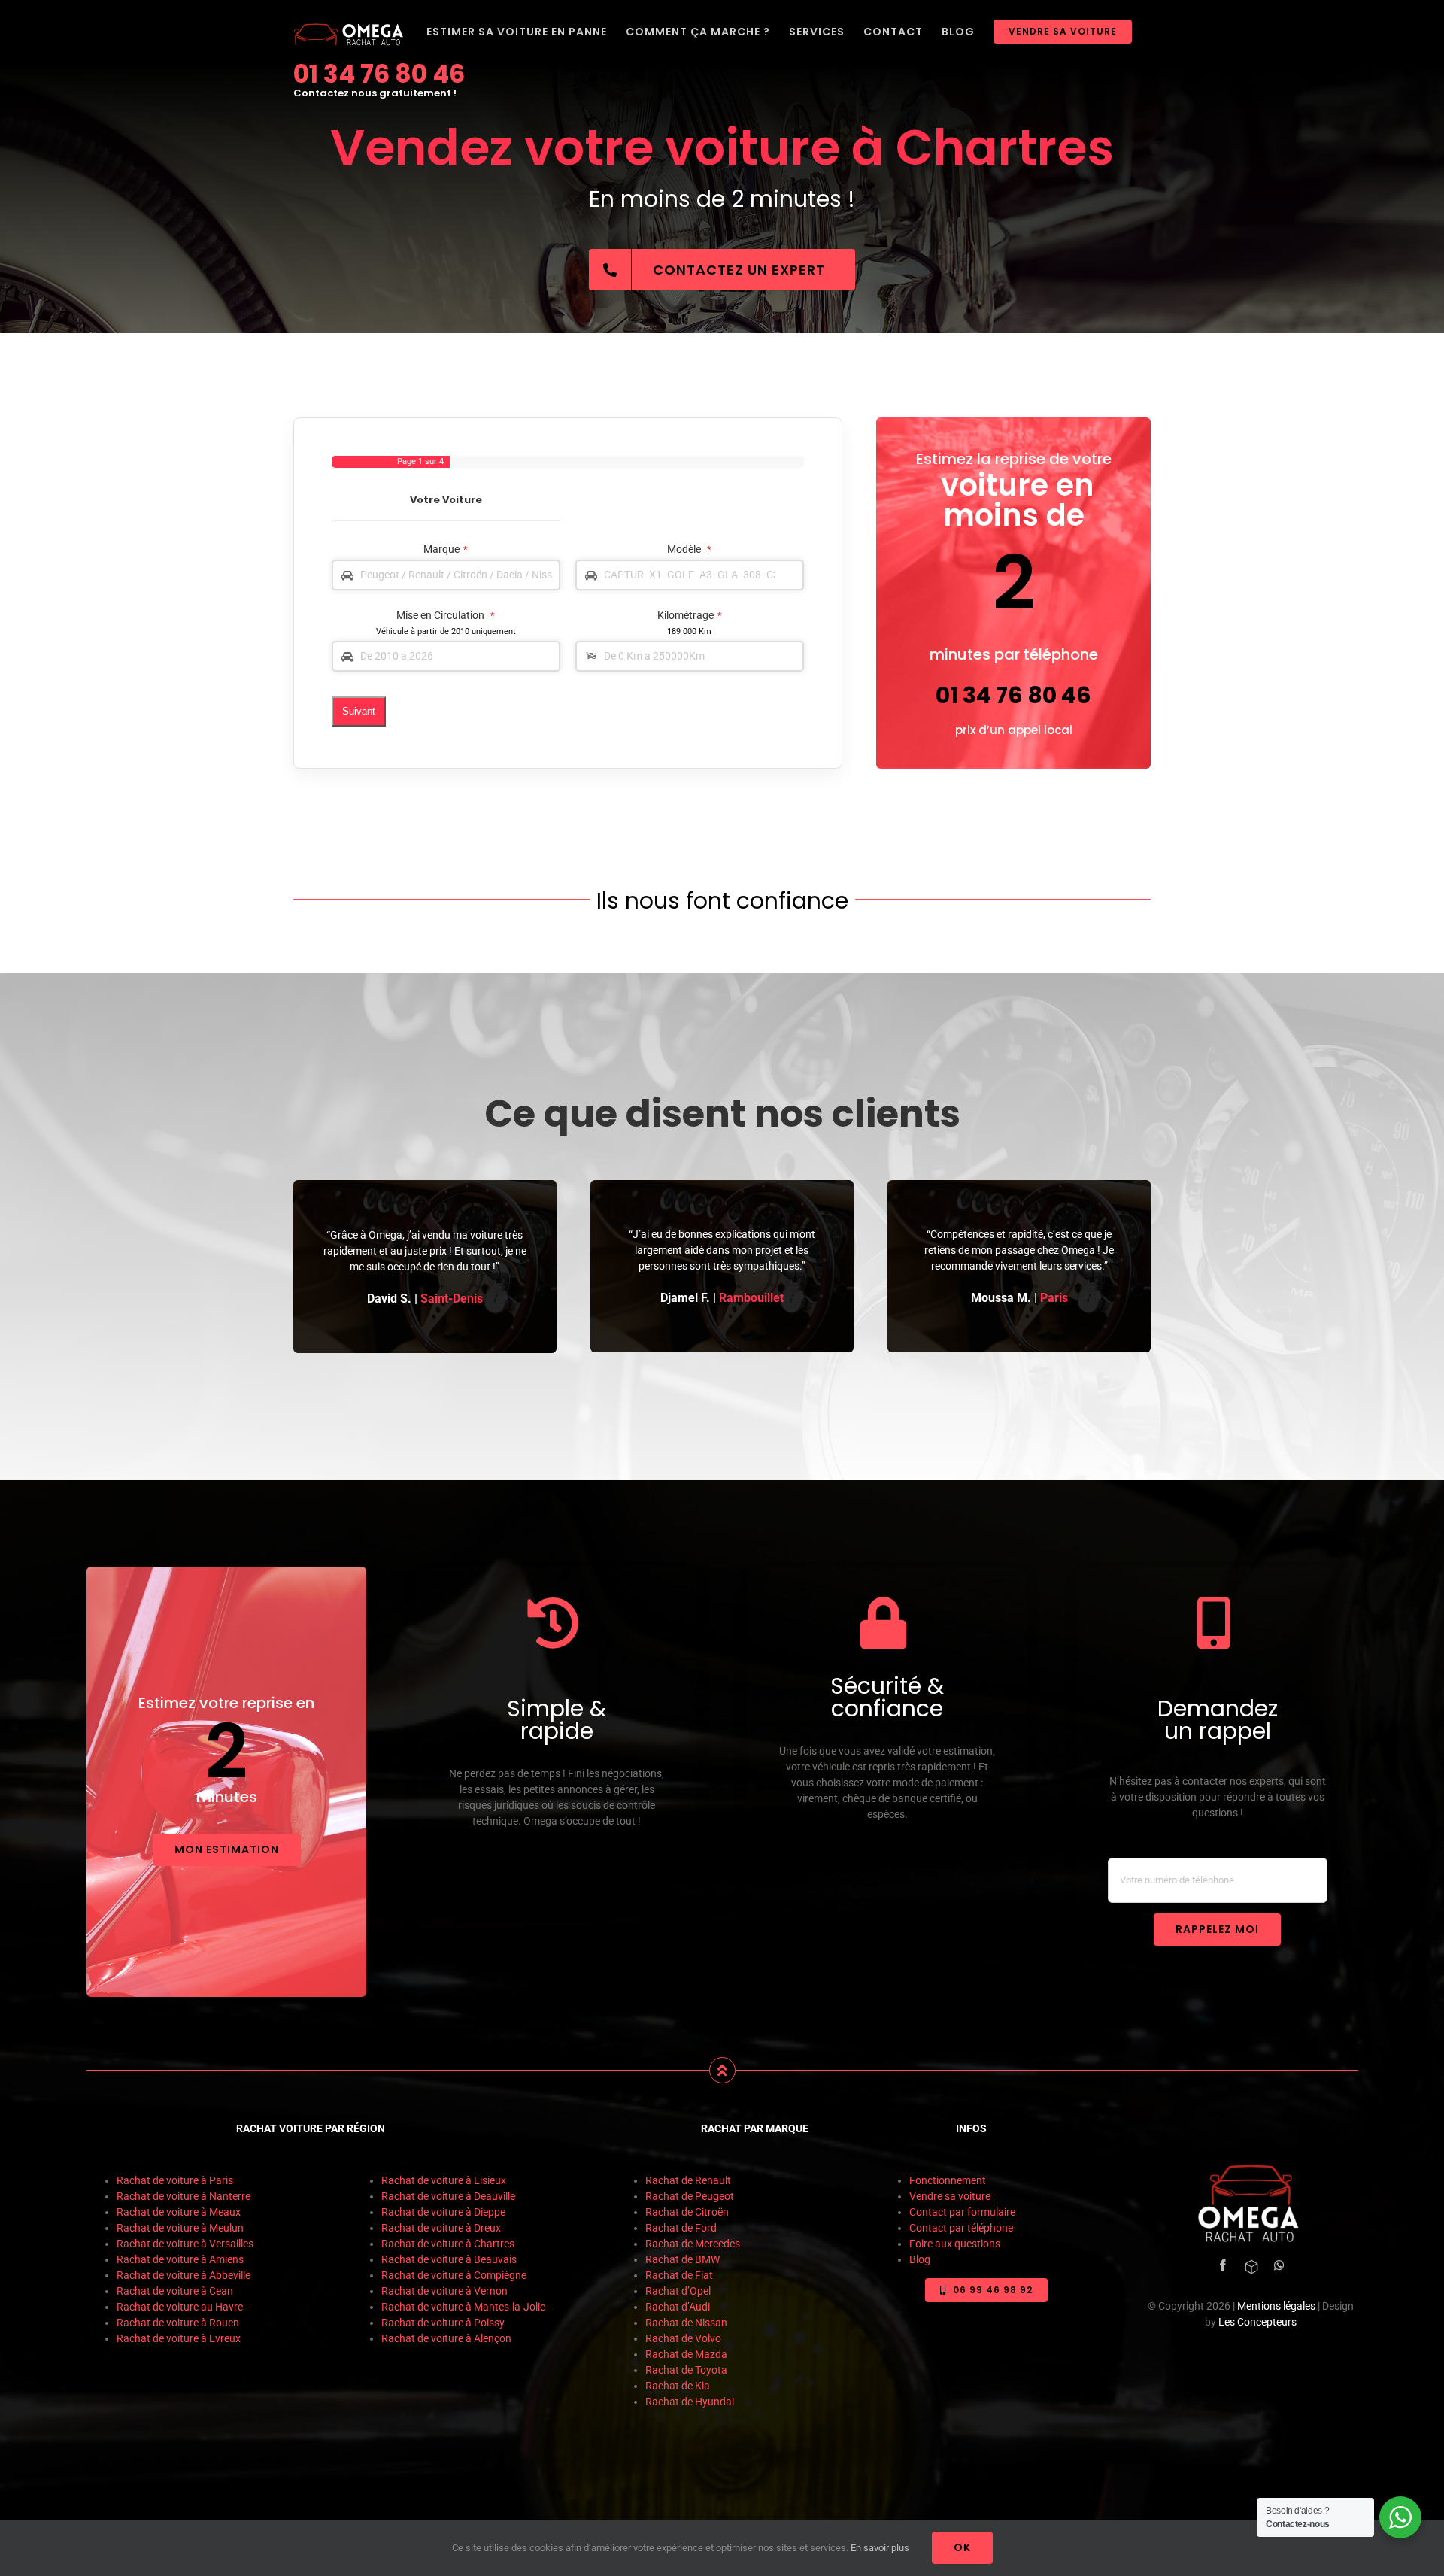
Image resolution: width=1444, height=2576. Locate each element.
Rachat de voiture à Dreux (442, 2228)
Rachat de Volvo (683, 2338)
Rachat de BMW (683, 2259)
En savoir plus (880, 2548)
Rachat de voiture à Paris (175, 2180)
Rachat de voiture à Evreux (179, 2338)
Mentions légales (1276, 2306)
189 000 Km (689, 631)
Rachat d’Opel (678, 2291)
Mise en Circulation (446, 615)
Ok (962, 2547)
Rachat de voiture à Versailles (185, 2244)
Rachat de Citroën (687, 2212)
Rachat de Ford (681, 2228)
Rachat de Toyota (686, 2370)
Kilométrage (690, 615)
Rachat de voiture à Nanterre (184, 2196)
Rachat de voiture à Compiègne (455, 2275)
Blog (920, 2259)
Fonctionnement (948, 2180)
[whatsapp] (1279, 2265)
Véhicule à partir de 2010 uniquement (446, 631)
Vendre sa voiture (950, 2196)
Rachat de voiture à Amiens (180, 2259)
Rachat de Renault (688, 2180)
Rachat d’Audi (678, 2307)
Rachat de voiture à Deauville (448, 2196)
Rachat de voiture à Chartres (448, 2244)
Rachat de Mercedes (693, 2244)
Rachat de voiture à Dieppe (443, 2212)
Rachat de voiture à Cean (175, 2291)
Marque (446, 549)
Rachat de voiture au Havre (181, 2307)
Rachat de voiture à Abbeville (184, 2275)
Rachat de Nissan (686, 2323)
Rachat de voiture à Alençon (446, 2338)
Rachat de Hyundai (690, 2402)
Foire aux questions (955, 2244)
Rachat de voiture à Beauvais (449, 2259)
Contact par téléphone (961, 2228)
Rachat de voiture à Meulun (180, 2228)
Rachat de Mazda (686, 2354)
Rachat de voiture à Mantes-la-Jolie (463, 2307)
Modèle (689, 549)
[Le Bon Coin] (1251, 2267)
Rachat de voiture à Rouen (178, 2323)
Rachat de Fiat (679, 2275)
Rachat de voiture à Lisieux (445, 2180)
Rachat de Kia (678, 2386)
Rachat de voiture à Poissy (443, 2323)
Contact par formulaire (962, 2212)
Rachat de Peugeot (690, 2196)
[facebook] (1223, 2265)
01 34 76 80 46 (379, 74)
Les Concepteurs (1257, 2322)
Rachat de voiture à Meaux (180, 2212)
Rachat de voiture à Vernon (446, 2291)
